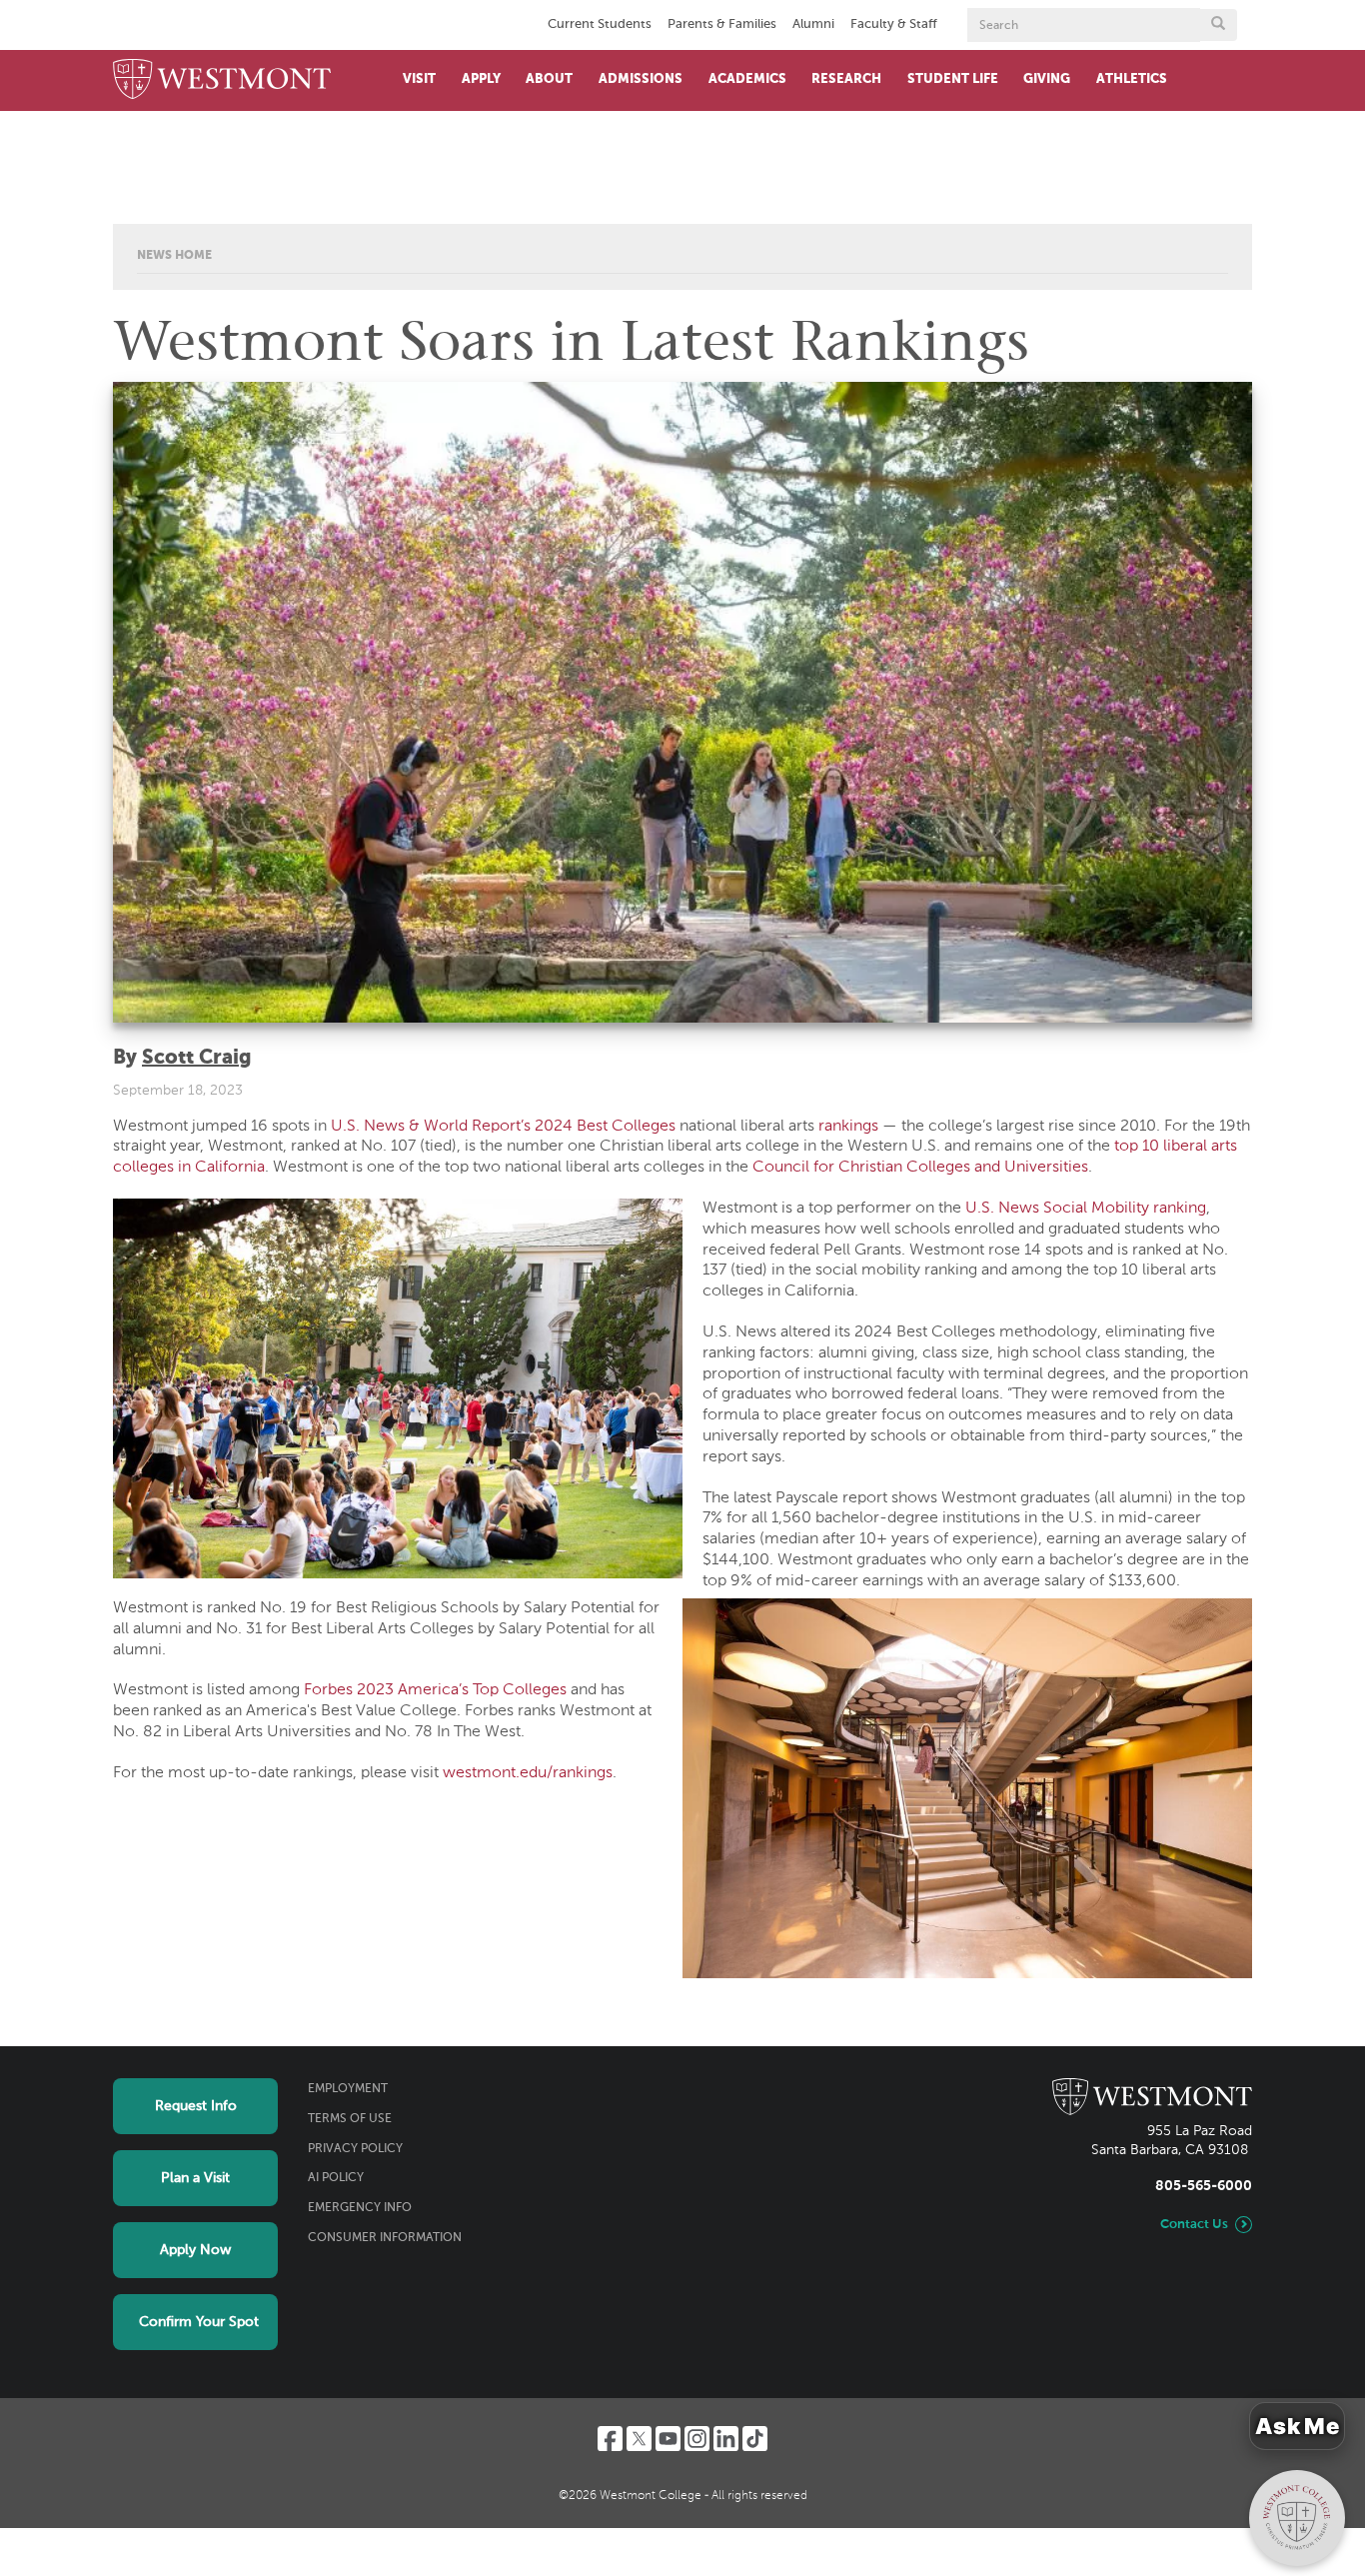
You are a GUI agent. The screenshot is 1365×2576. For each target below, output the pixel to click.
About (549, 79)
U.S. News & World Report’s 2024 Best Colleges (503, 1127)
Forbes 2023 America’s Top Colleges (435, 1690)
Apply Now (195, 2250)
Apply (481, 79)
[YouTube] (668, 2439)
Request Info (196, 2106)
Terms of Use (350, 2119)
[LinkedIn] (726, 2439)
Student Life (953, 79)
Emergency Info (360, 2208)
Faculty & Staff (894, 24)
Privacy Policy (355, 2149)
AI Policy (336, 2178)
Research (846, 79)
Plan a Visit (195, 2178)
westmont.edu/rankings (528, 1773)
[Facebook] (610, 2439)
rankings (848, 1127)
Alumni (813, 24)
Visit (419, 79)
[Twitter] (639, 2439)
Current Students (600, 24)
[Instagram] (697, 2439)
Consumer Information (385, 2238)
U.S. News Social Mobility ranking (1086, 1209)
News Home (174, 256)
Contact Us (1194, 2225)
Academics (747, 79)
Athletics (1132, 79)
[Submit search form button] (1218, 25)
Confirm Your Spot (199, 2322)
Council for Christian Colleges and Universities (920, 1168)
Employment (348, 2089)
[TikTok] (755, 2439)
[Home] (222, 80)
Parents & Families (722, 24)
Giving (1047, 79)
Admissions (641, 79)
